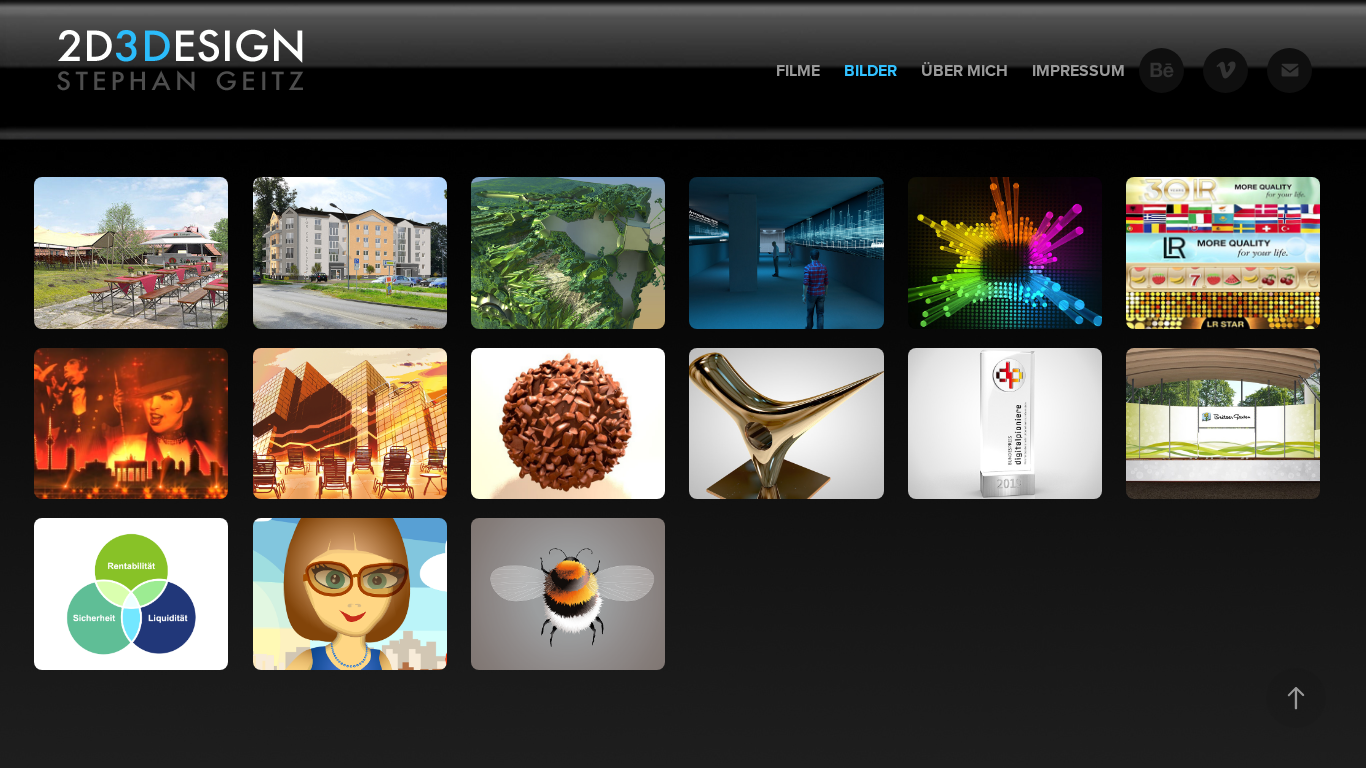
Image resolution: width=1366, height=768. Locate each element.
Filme (798, 70)
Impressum (1078, 70)
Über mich (964, 70)
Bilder (870, 70)
